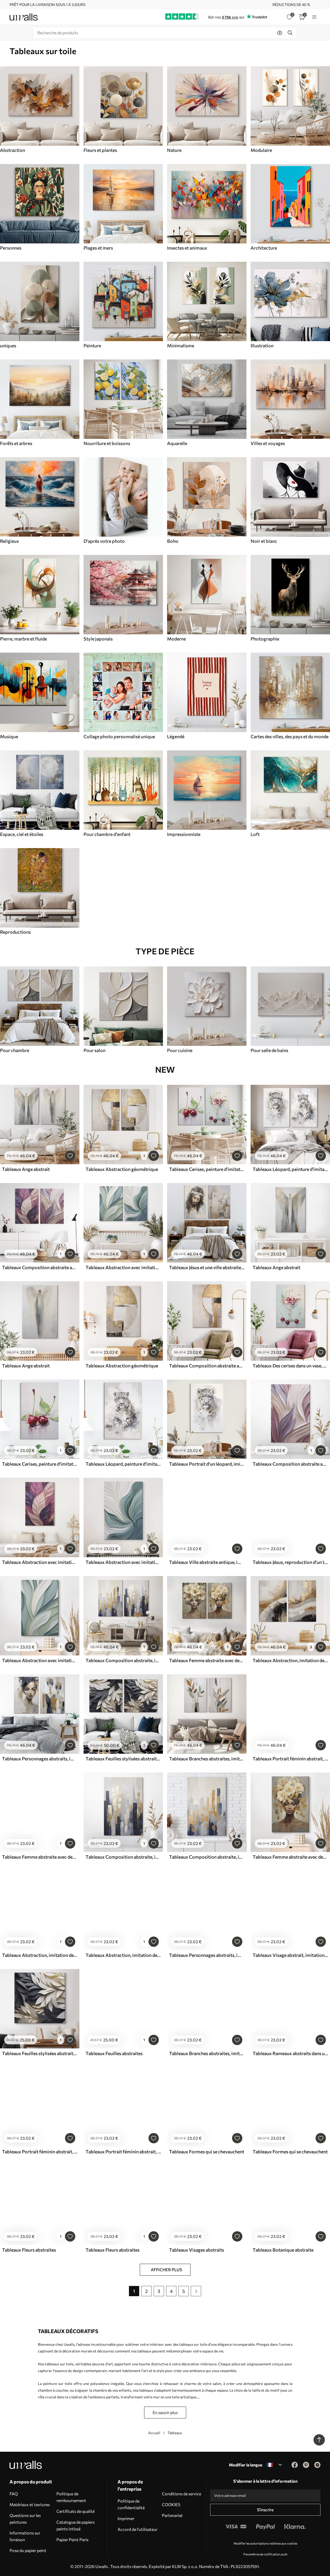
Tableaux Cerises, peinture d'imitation (207, 1169)
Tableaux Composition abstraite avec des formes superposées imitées (40, 1267)
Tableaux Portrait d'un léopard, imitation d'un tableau (207, 1464)
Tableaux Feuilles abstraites (114, 2053)
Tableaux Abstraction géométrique (122, 1169)
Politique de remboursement (71, 2497)
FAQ (14, 2494)
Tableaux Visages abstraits (197, 2250)
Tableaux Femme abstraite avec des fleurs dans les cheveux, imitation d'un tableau (207, 1660)
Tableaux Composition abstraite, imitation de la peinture (123, 1660)
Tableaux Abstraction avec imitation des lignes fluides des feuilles (40, 1562)
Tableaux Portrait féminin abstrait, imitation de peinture (290, 1759)
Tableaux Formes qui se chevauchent (207, 2152)
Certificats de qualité (76, 2511)
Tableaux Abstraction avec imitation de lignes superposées (123, 1562)
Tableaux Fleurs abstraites (29, 2250)
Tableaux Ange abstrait (26, 1169)
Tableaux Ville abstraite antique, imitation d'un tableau (207, 1562)
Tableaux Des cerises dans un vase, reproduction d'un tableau (290, 1366)
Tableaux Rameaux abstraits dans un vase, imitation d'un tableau (290, 2053)
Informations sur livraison (25, 2536)
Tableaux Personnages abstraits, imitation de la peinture (40, 1759)
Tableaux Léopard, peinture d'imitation (290, 1169)
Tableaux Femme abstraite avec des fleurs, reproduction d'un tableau (290, 1857)
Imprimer (126, 2518)
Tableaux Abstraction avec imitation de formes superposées (123, 1267)
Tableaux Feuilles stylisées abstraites (123, 1759)
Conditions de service (181, 2494)
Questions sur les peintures (25, 2519)
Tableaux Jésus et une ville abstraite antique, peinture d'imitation (207, 1267)
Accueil (154, 2433)
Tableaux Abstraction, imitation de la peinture (290, 1660)
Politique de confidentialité (131, 2504)
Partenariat (172, 2515)
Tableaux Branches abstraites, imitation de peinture (207, 1759)
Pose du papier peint (28, 2550)
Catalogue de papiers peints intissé (76, 2525)
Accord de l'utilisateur (138, 2529)
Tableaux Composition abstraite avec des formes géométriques (207, 1366)
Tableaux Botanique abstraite (283, 2250)
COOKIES (171, 2504)
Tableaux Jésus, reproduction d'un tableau (290, 1562)
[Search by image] (280, 33)
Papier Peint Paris (72, 2540)
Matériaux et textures (30, 2504)
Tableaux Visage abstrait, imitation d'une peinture (290, 1955)
